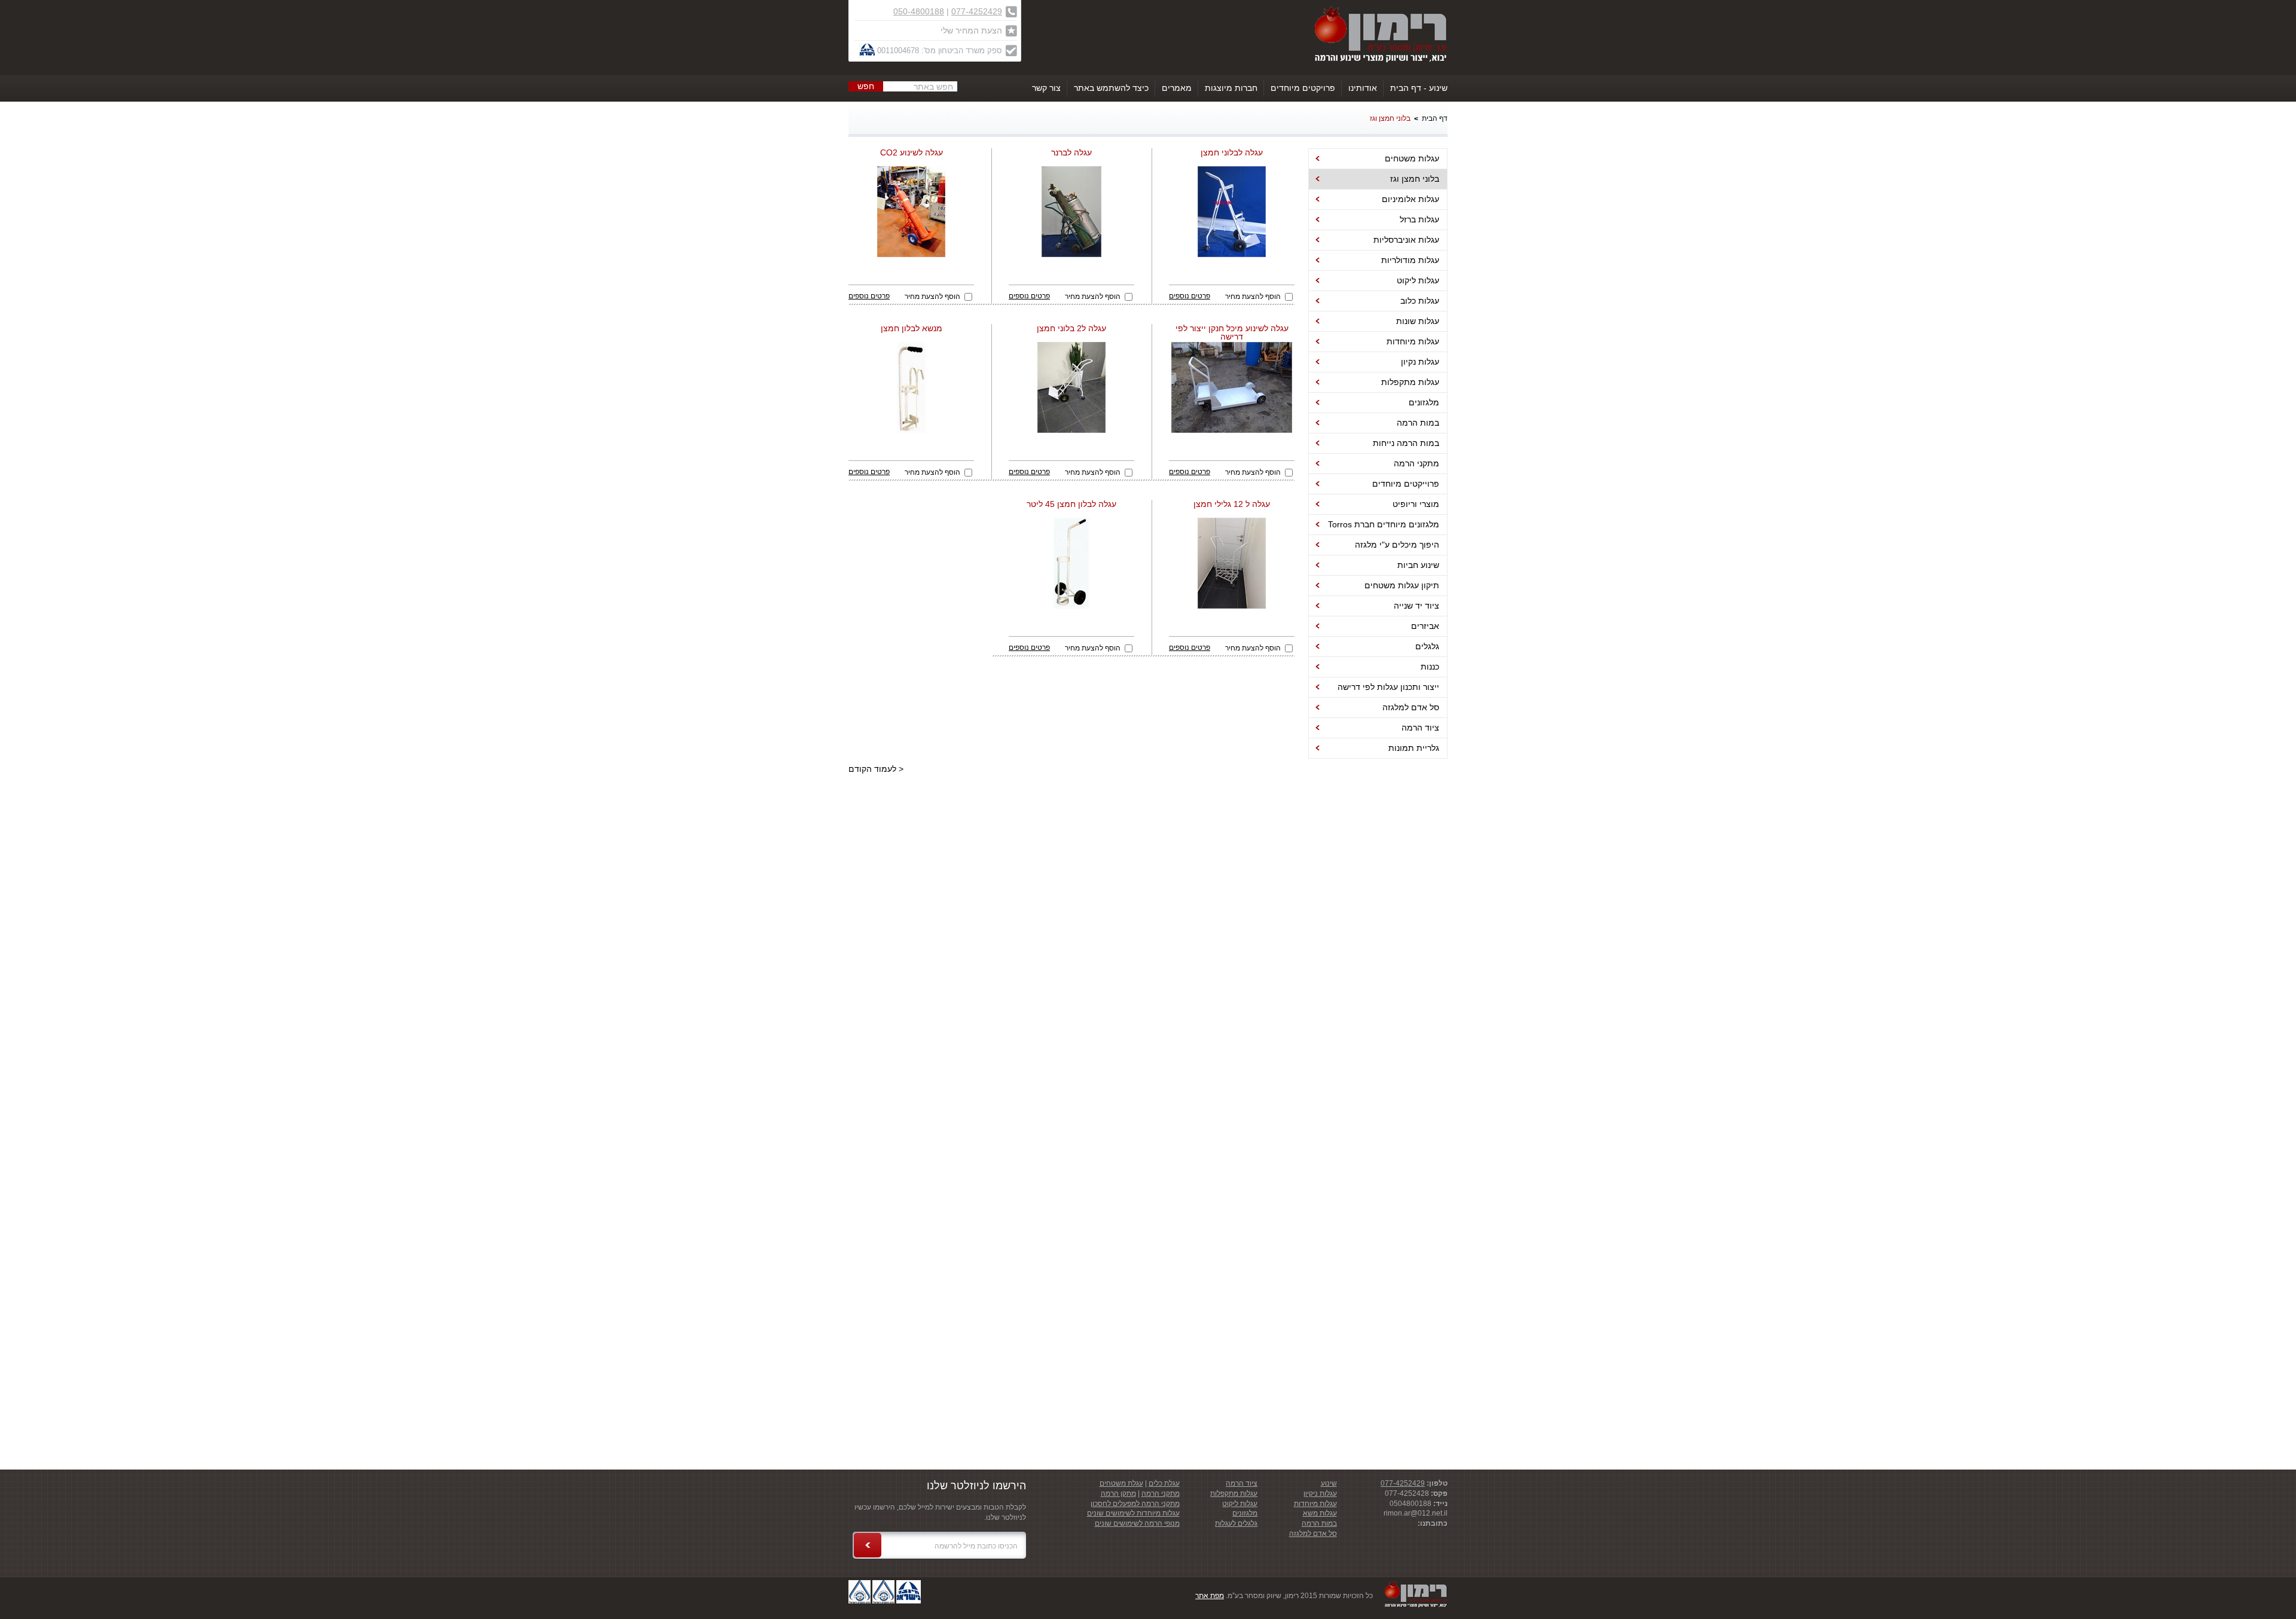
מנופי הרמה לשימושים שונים (1137, 1523)
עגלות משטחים (1412, 158)
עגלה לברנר (1071, 153)
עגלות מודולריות (1410, 260)
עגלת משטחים (1121, 1483)
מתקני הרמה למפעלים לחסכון (1135, 1504)
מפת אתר (1210, 1596)
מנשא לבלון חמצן (912, 329)
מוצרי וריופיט (1416, 504)
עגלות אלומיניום (1410, 199)
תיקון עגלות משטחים (1402, 585)
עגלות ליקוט (1418, 280)
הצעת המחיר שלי (971, 30)
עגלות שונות (1418, 321)
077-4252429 (977, 11)
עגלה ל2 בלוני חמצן (1071, 329)
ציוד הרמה (1420, 728)
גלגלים (1427, 646)
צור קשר (1046, 88)
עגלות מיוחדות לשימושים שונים (1133, 1513)
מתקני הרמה (1416, 463)
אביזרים (1425, 626)
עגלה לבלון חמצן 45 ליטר (1071, 504)
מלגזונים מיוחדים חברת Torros (1384, 524)
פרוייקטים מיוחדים (1406, 484)
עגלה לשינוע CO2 (912, 153)
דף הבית (1435, 118)
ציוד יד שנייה (1416, 606)
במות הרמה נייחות (1406, 443)
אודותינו (1363, 88)
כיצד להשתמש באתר (1111, 88)
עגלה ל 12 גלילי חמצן (1232, 504)
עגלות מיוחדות (1413, 341)
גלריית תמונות (1414, 748)
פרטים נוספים (1190, 296)
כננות (1430, 667)
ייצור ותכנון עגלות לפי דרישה (1388, 687)
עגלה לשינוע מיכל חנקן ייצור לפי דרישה (1232, 333)
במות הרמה (1418, 423)
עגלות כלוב (1420, 301)
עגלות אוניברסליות (1406, 240)
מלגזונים (1424, 402)
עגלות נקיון (1420, 362)
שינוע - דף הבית (1419, 88)
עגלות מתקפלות (1410, 382)
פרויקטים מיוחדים (1303, 88)
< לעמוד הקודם (876, 769)
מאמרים (1177, 88)
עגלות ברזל (1419, 219)
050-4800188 (919, 11)
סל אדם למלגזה (1411, 707)
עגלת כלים (1164, 1483)
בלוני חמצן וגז (1390, 118)
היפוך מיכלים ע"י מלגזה (1397, 545)
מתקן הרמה (1118, 1493)
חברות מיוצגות (1231, 88)
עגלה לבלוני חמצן (1232, 153)
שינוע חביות (1418, 565)
